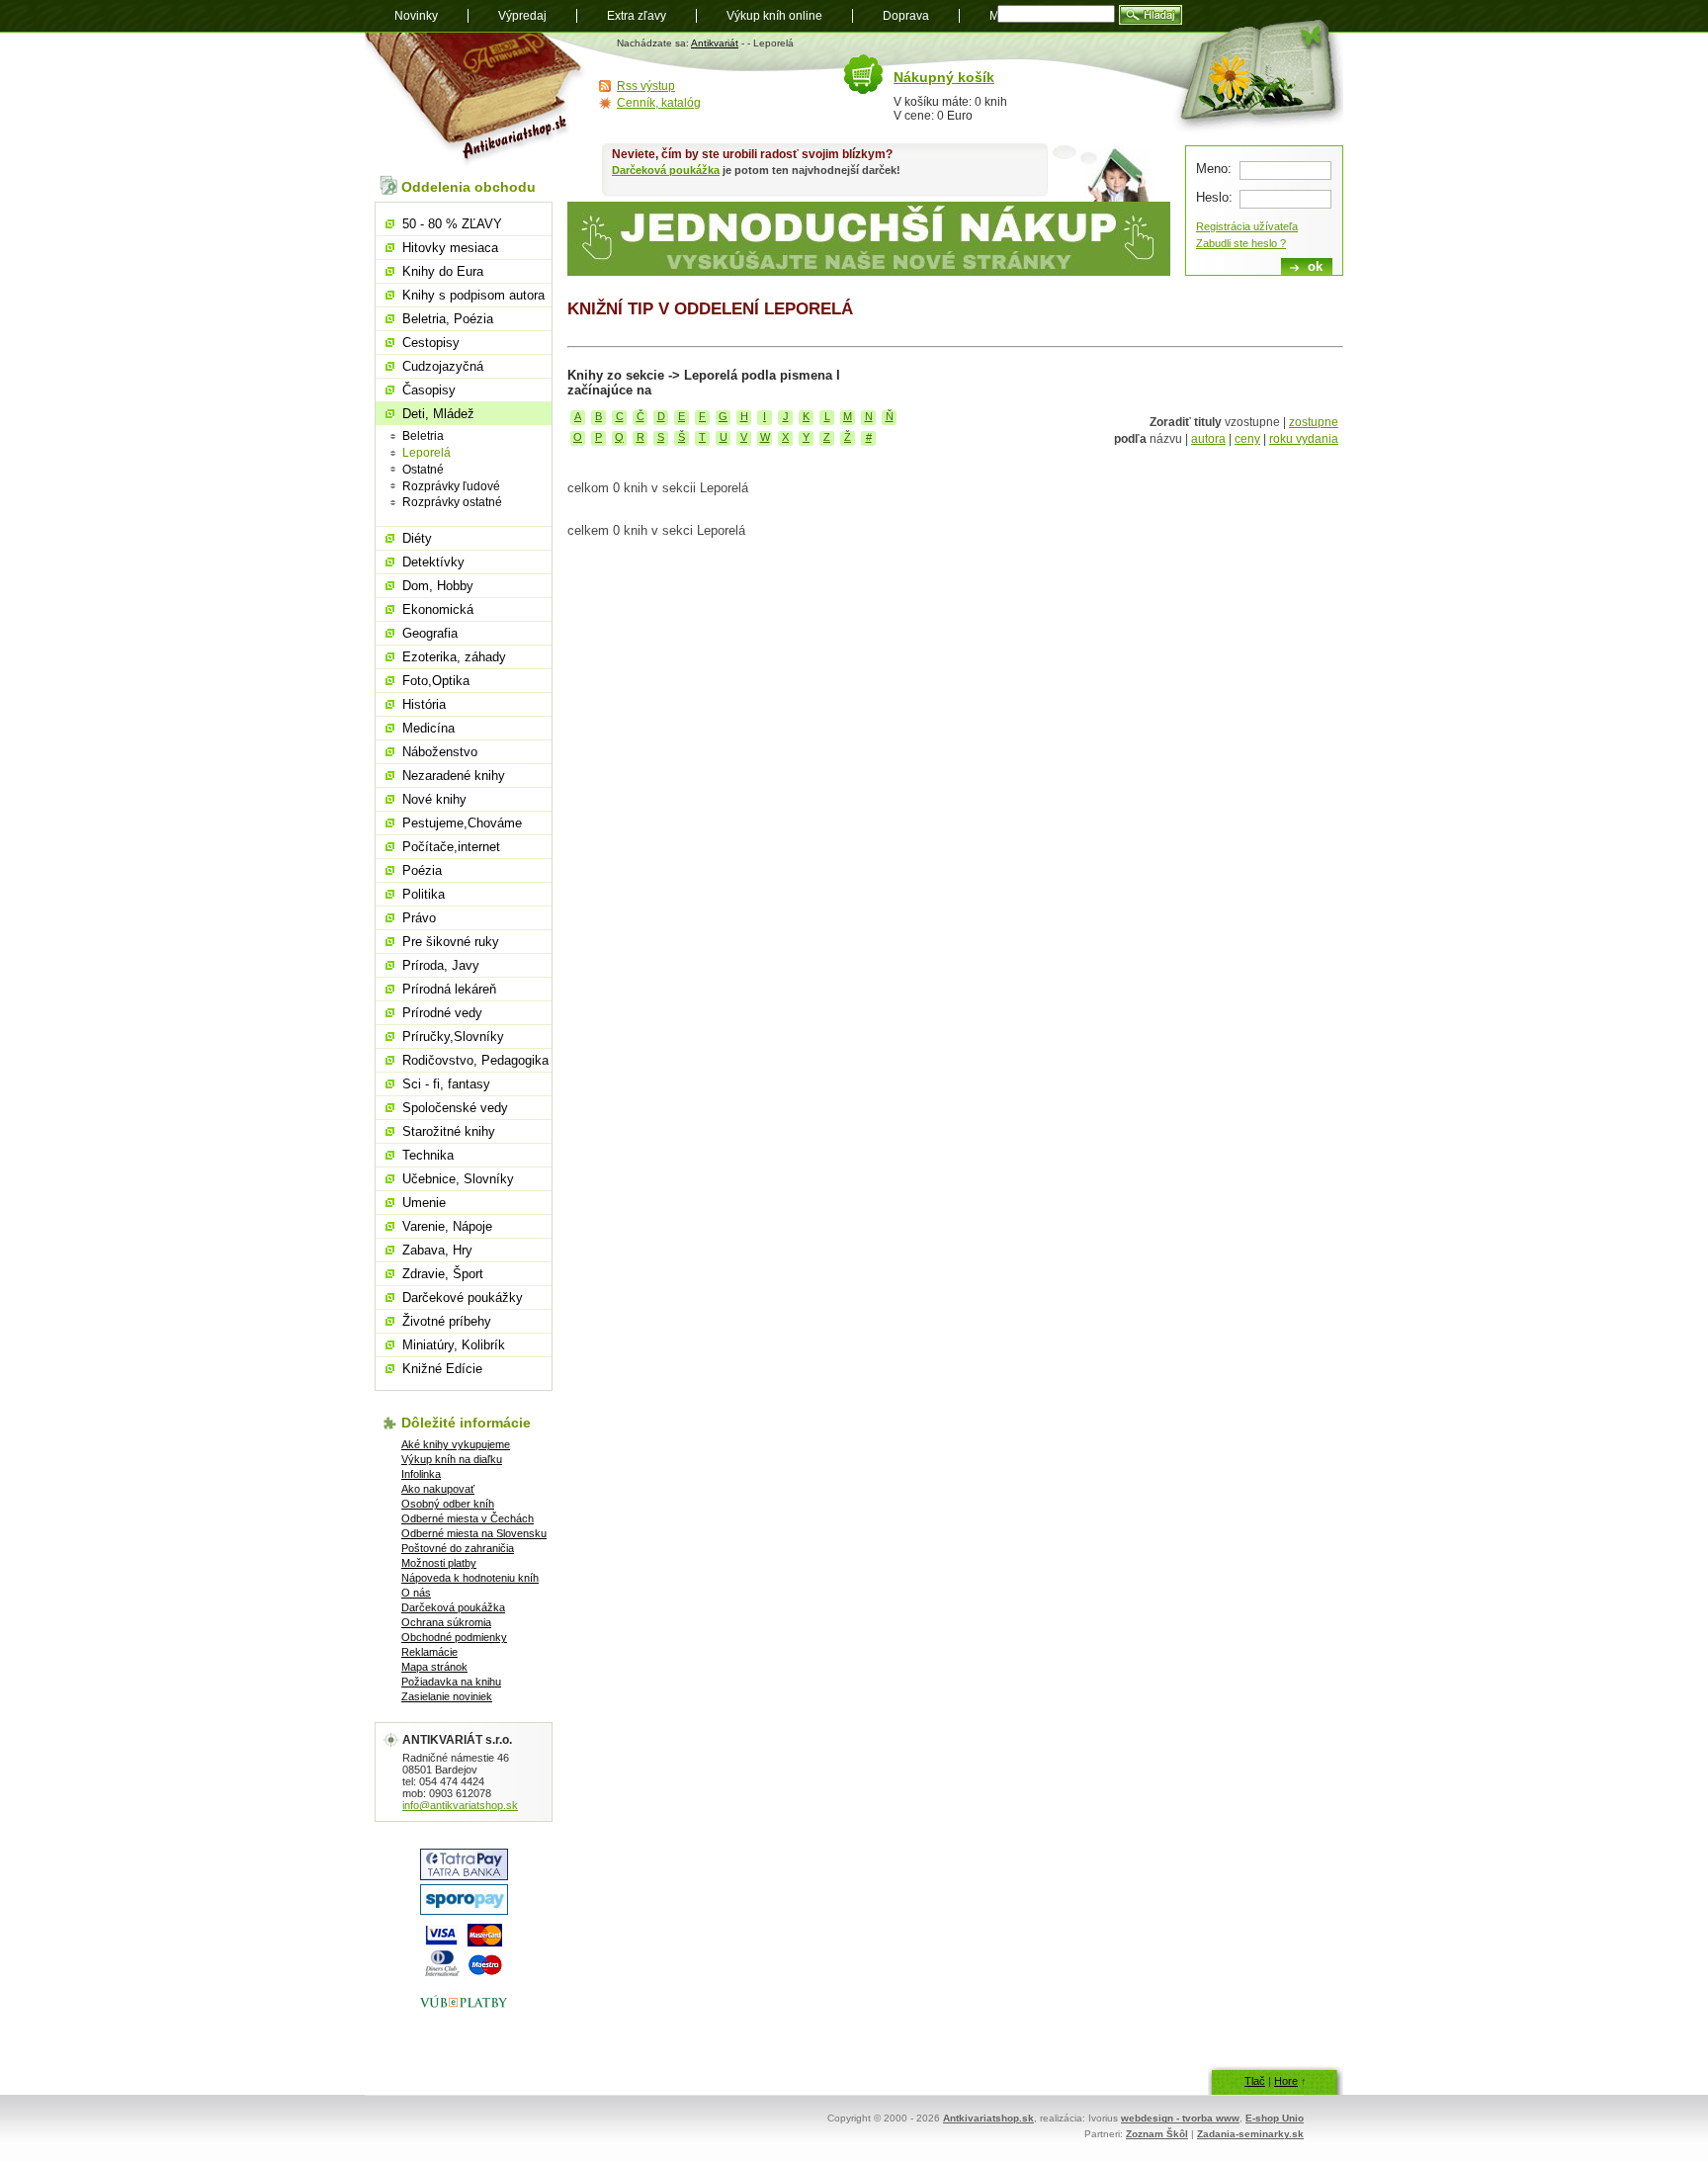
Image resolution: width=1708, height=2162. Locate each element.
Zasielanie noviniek (447, 1696)
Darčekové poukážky (463, 1297)
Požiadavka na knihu (451, 1682)
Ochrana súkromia (446, 1622)
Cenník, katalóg (659, 103)
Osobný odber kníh (448, 1504)
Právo (419, 918)
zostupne (1314, 422)
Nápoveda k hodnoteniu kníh (470, 1578)
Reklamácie (429, 1652)
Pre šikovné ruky (451, 942)
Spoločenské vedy (455, 1108)
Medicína (428, 728)
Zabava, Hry (437, 1250)
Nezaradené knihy (454, 776)
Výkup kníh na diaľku (452, 1459)
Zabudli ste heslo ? (1241, 243)
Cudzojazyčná (443, 366)
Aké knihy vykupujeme (456, 1444)
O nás (416, 1593)
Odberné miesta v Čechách (468, 1518)
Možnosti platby (439, 1563)
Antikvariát (715, 43)
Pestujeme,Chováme (462, 823)
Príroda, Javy (441, 965)
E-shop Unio (1275, 2118)
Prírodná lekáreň (449, 989)
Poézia (422, 870)
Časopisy (429, 390)
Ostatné (423, 470)
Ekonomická (438, 609)
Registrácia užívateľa (1247, 226)
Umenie (424, 1203)
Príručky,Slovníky (453, 1037)
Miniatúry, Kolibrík (454, 1345)
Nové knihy (434, 799)
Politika (424, 894)
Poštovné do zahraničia (458, 1548)
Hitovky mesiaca (450, 248)
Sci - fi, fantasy (446, 1084)
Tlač (1255, 2081)
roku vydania (1304, 439)
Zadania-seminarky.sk (1250, 2134)
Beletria (423, 436)
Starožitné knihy (449, 1131)
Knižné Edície (442, 1369)
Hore (1286, 2081)
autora (1208, 439)
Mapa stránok (434, 1667)
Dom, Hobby (438, 586)
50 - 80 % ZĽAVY (452, 224)
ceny (1247, 439)
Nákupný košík (944, 77)
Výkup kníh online (774, 16)
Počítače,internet (451, 847)
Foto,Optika (436, 681)
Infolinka (421, 1474)
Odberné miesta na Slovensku (474, 1533)
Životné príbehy (447, 1321)
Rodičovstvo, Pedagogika (475, 1060)
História (424, 704)
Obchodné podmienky (454, 1637)
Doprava (906, 16)
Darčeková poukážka (666, 170)
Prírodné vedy (442, 1013)
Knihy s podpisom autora (473, 295)
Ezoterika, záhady (454, 657)
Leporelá (427, 453)
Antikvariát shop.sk (476, 99)
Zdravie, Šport (443, 1274)
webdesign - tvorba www (1180, 2118)
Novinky (416, 16)
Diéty (417, 538)
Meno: (1214, 169)
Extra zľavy (637, 16)
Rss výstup (646, 86)
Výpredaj (522, 16)
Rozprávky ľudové (451, 486)
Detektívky (433, 562)
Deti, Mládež (438, 414)
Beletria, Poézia (448, 319)
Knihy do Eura (443, 271)
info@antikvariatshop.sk (460, 1805)
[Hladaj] (1151, 15)
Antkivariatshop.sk (988, 2118)
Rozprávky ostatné (452, 502)
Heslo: (1214, 197)
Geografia (430, 633)
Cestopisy (431, 343)
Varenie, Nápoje (447, 1226)
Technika (428, 1155)
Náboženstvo (440, 752)
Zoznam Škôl (1157, 2134)
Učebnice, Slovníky (458, 1179)
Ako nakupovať (438, 1489)
